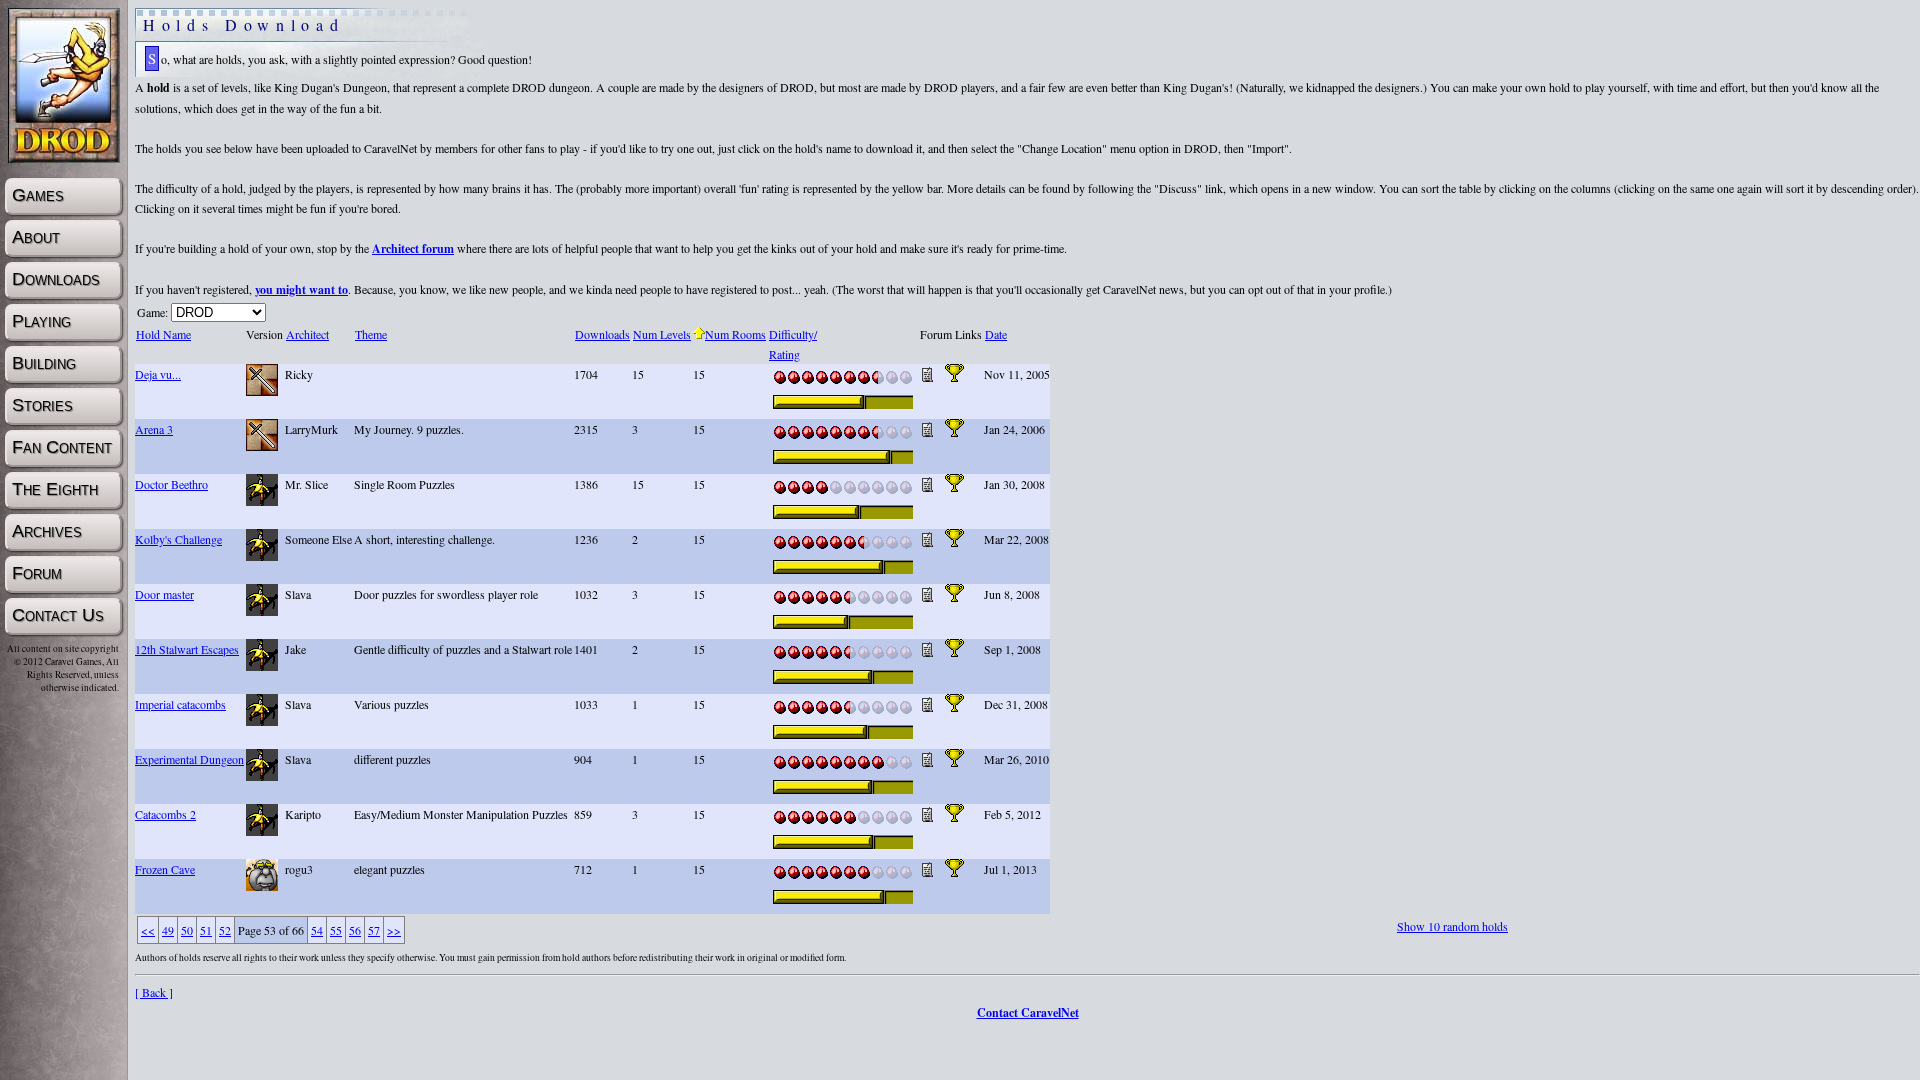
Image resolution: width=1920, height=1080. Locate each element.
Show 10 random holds (1452, 926)
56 (355, 930)
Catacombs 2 (165, 814)
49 (168, 930)
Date (996, 334)
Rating (784, 354)
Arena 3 (154, 429)
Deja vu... (158, 374)
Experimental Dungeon (189, 759)
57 (374, 930)
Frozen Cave (165, 869)
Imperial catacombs (180, 704)
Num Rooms (735, 334)
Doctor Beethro (171, 484)
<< (148, 930)
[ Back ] (154, 992)
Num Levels (662, 334)
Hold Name (163, 334)
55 (336, 930)
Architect (307, 334)
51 (206, 930)
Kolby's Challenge (178, 539)
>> (394, 930)
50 (187, 930)
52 (225, 930)
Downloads (602, 334)
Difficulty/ (793, 334)
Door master (164, 594)
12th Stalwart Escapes (187, 649)
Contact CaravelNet (1028, 1012)
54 (317, 930)
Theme (371, 334)
